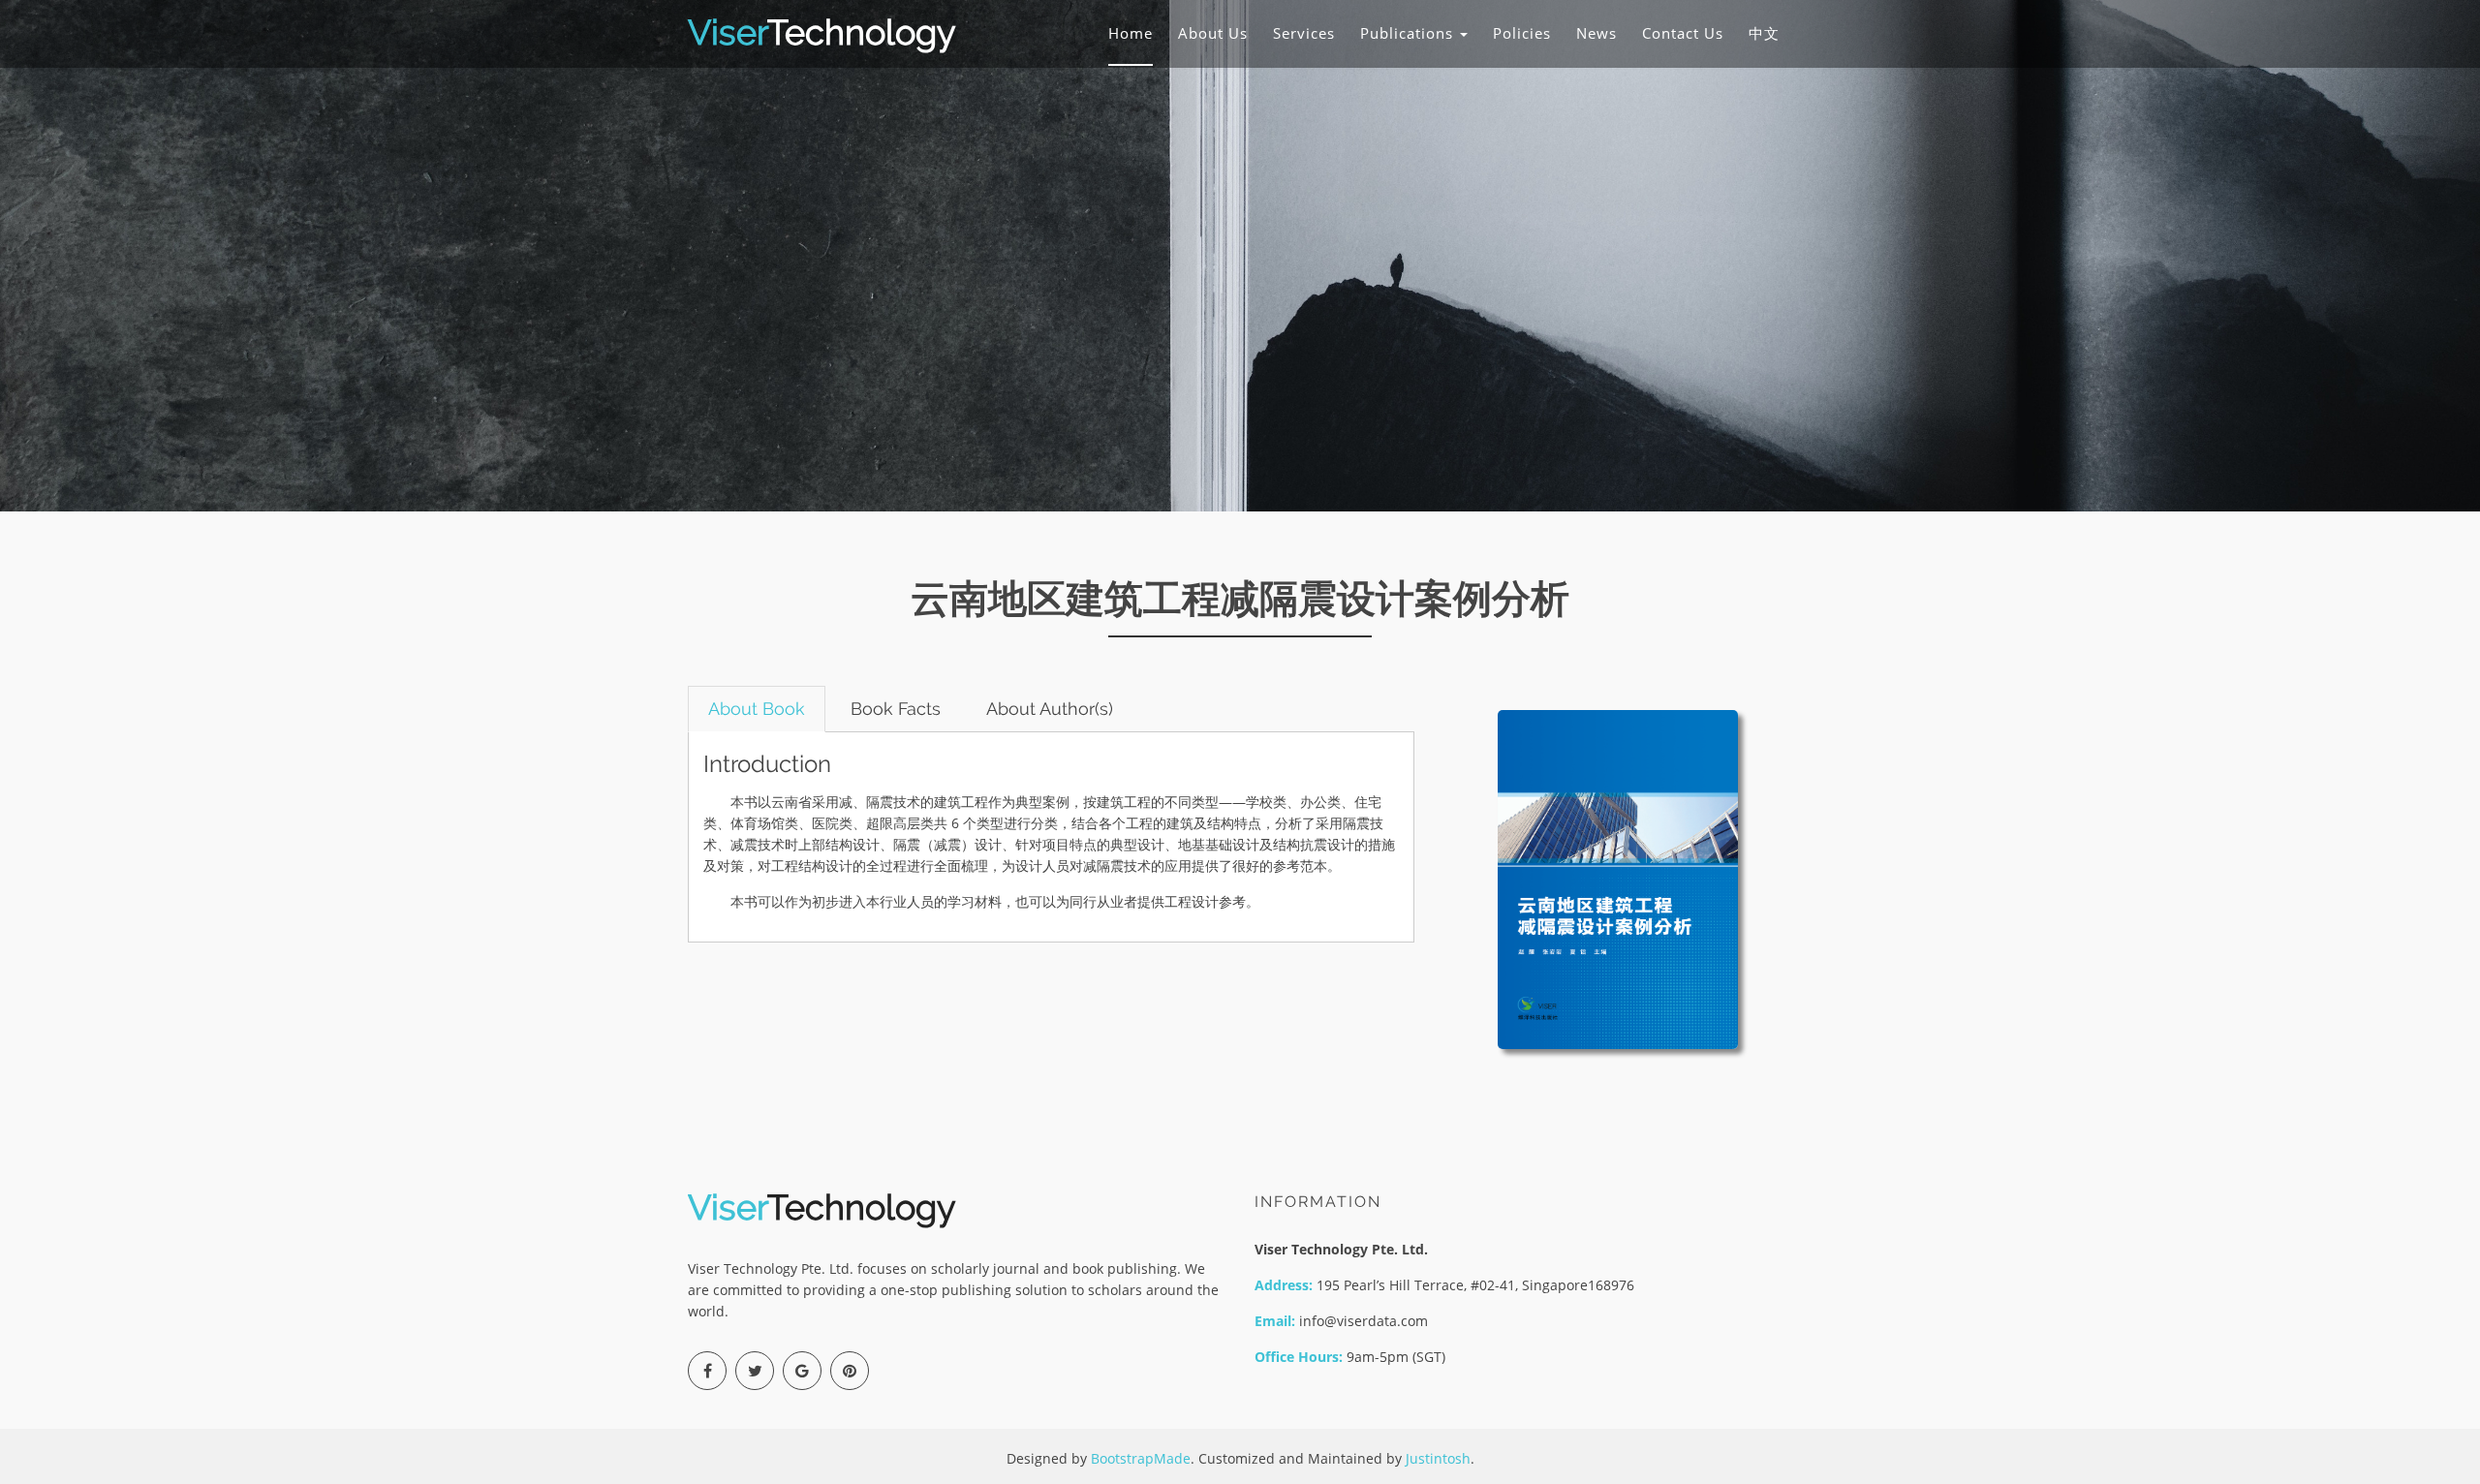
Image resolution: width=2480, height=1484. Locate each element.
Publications (1409, 33)
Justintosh (1438, 1458)
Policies (1522, 33)
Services (1304, 33)
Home (1131, 33)
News (1596, 33)
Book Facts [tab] (896, 709)
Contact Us (1683, 33)
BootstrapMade (1141, 1458)
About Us (1213, 33)
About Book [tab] (757, 709)
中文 (1764, 33)
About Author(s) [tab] (1050, 709)
